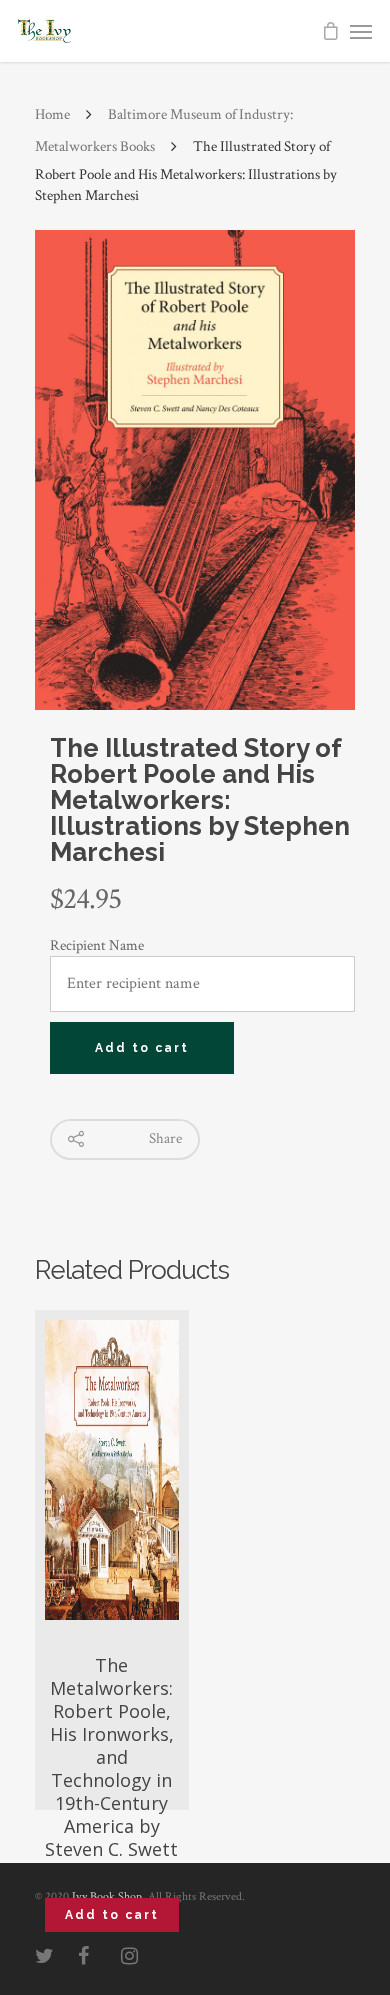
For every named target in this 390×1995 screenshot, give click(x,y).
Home (52, 114)
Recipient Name (97, 945)
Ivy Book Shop (107, 1896)
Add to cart (142, 1048)
